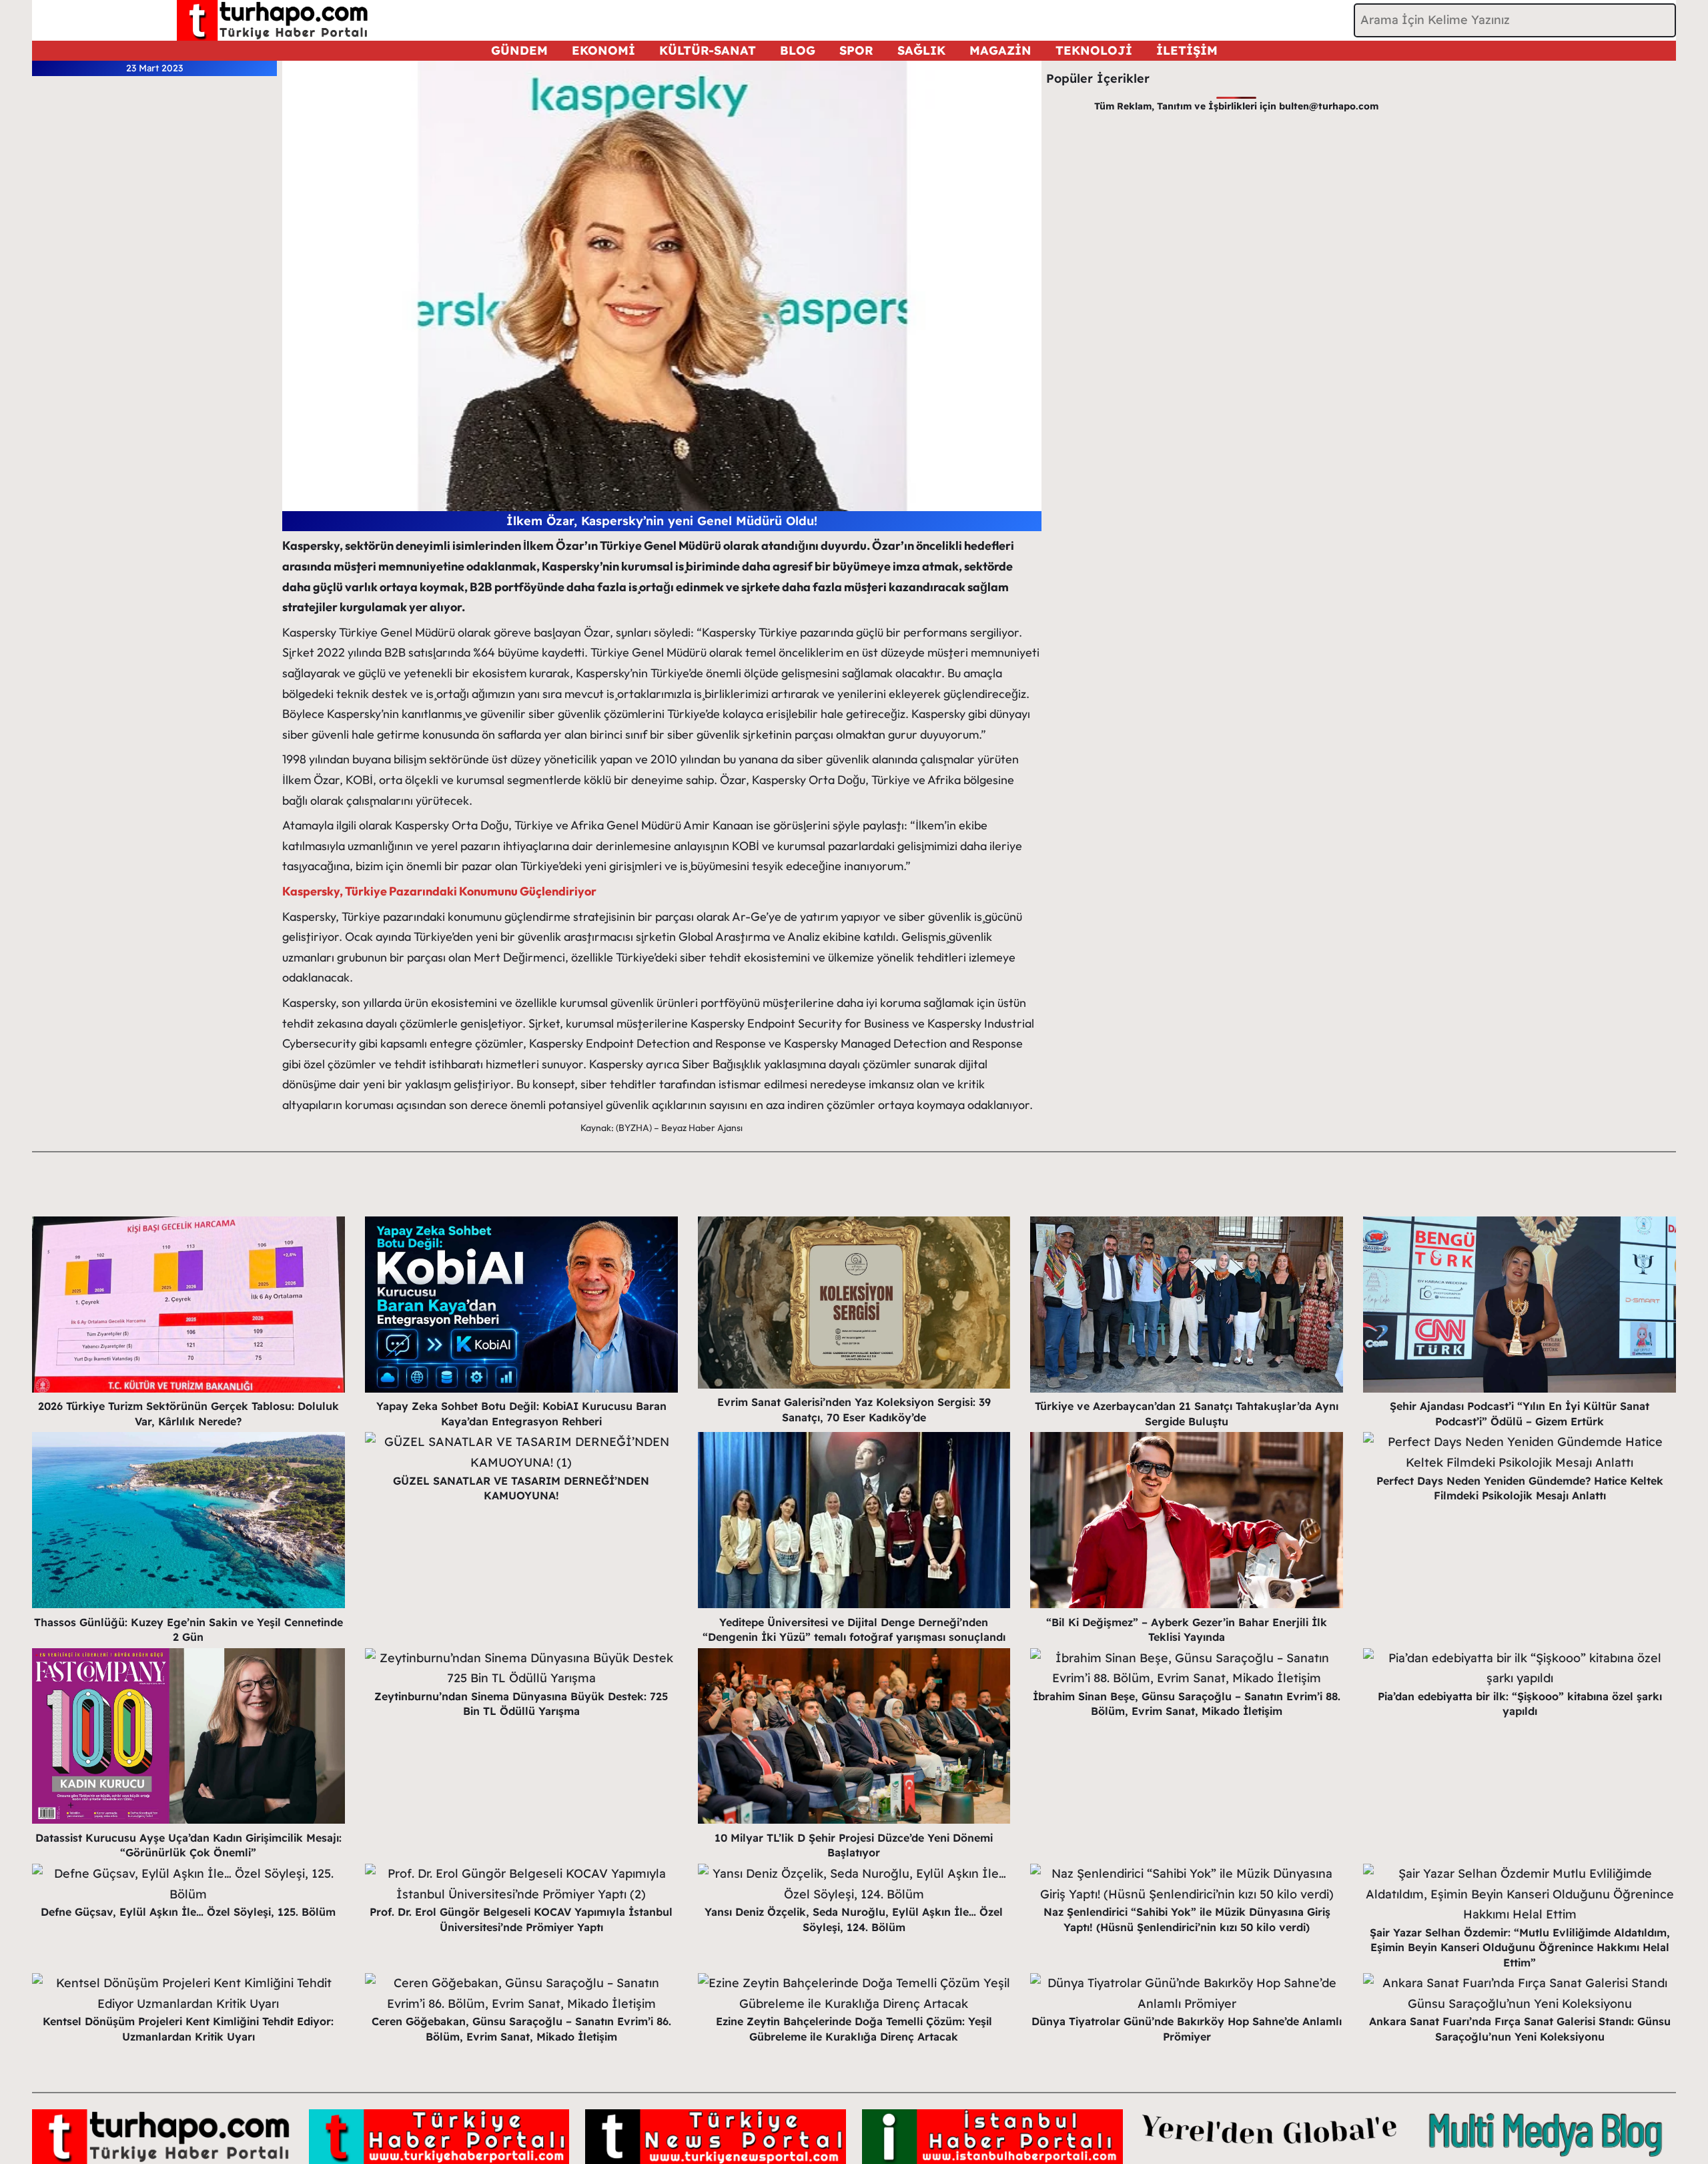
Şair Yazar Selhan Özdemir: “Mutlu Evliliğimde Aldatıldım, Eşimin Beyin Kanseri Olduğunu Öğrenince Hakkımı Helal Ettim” (1520, 1947)
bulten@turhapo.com (1329, 106)
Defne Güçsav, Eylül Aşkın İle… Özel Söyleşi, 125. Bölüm (188, 1912)
